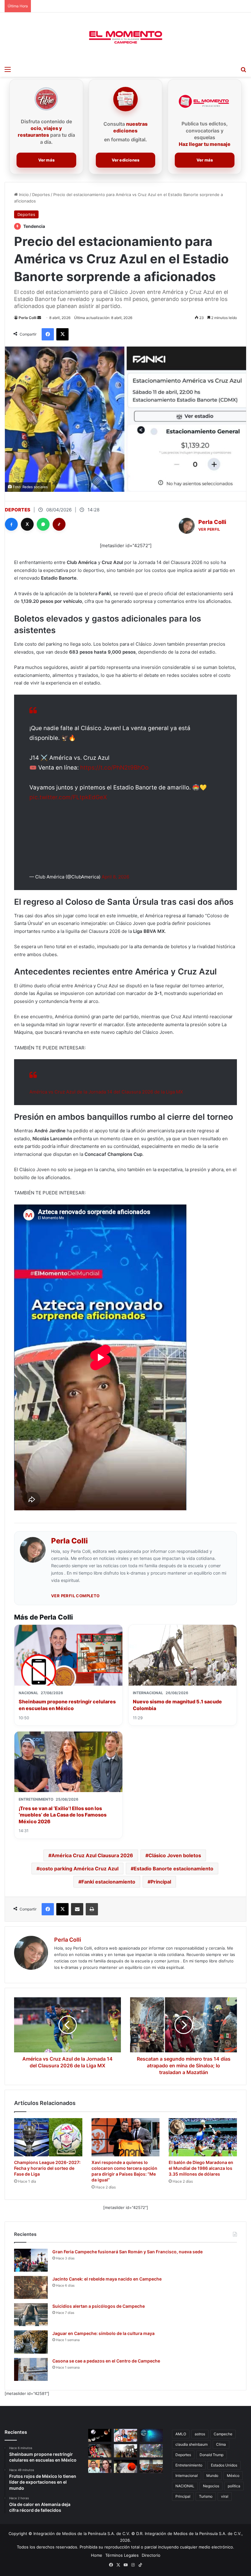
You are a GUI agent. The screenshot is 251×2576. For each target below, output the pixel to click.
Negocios (211, 2486)
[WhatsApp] (43, 524)
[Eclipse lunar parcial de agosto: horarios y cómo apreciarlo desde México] (100, 2435)
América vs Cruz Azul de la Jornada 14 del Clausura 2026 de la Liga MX (106, 1092)
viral (225, 2496)
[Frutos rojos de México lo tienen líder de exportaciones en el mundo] (100, 2451)
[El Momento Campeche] (125, 38)
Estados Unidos (224, 2465)
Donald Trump (212, 2455)
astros (200, 2434)
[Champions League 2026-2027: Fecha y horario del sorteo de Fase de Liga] (48, 2137)
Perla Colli (28, 318)
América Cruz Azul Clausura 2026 (92, 1855)
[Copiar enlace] (59, 524)
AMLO (181, 2434)
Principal (161, 1882)
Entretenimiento (189, 2465)
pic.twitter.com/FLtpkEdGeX (68, 797)
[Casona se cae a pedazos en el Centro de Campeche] (31, 2369)
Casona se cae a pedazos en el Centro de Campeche (106, 2361)
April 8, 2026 (115, 877)
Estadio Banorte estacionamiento (174, 1869)
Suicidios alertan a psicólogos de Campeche (99, 2306)
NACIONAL (185, 2486)
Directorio (151, 2555)
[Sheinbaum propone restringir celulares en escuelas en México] (125, 2435)
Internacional (187, 2476)
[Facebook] (11, 524)
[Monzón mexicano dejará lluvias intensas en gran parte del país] (151, 2451)
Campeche (223, 2434)
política (234, 2486)
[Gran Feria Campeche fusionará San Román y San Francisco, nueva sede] (31, 2260)
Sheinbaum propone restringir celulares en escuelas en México (67, 1705)
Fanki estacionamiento (108, 1882)
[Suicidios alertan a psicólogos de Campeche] (31, 2315)
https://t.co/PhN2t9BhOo (114, 768)
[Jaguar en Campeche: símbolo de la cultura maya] (31, 2342)
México (233, 2476)
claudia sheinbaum (191, 2444)
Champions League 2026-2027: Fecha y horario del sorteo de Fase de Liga (47, 2168)
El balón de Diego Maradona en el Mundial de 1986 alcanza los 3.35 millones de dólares (201, 2168)
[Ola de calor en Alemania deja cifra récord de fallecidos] (125, 2451)
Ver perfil (209, 529)
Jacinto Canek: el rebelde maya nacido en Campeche (107, 2279)
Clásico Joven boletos (175, 1855)
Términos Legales (122, 2555)
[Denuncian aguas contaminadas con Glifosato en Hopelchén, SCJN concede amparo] (151, 2466)
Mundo (212, 2476)
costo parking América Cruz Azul (79, 1869)
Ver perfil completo (75, 1596)
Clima (221, 2444)
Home (97, 2555)
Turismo (206, 2496)
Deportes (41, 195)
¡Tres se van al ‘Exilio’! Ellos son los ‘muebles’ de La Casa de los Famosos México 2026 (63, 1815)
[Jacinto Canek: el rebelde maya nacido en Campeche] (31, 2287)
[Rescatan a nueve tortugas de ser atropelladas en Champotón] (125, 2466)
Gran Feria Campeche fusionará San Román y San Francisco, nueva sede (127, 2252)
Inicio (23, 195)
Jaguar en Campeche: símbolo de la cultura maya (103, 2333)
